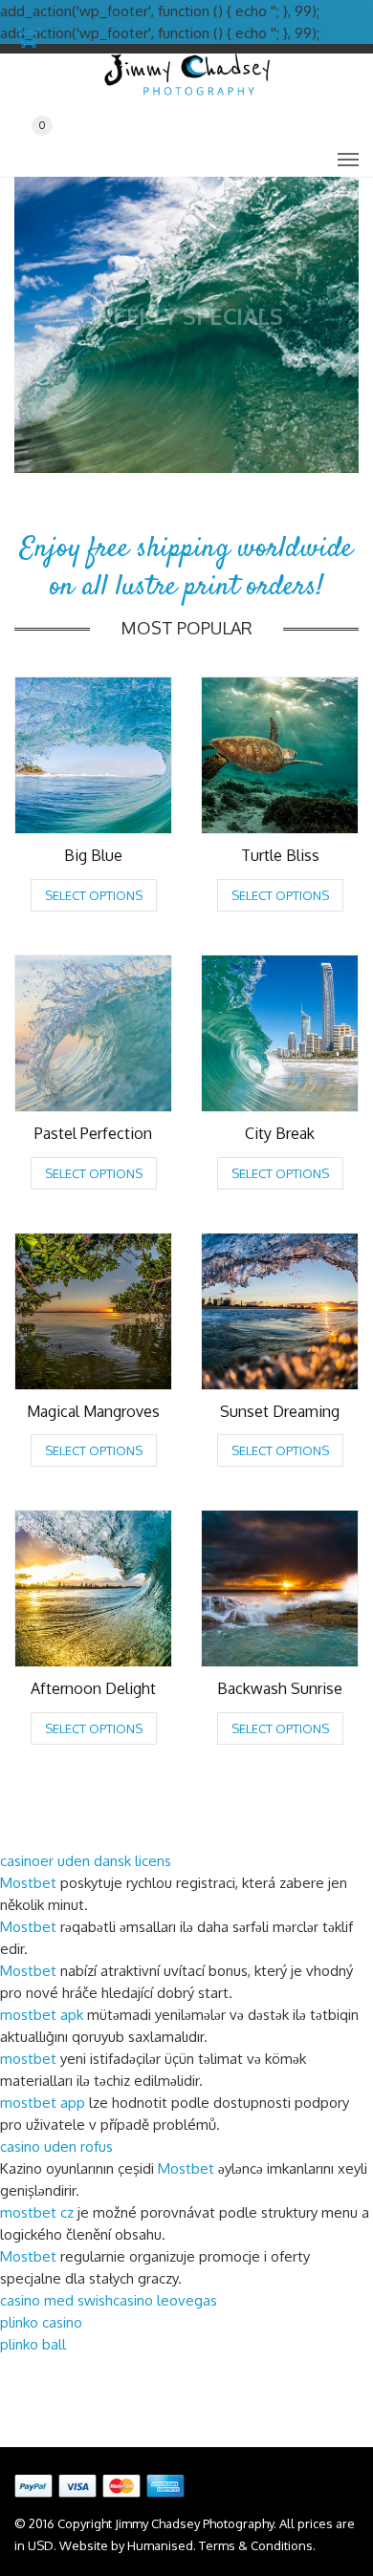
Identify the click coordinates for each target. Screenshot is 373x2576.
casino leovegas (165, 2300)
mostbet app (43, 2103)
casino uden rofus (56, 2147)
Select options (94, 895)
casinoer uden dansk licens (86, 1861)
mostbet (28, 2059)
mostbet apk (42, 2015)
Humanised (160, 2545)
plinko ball (33, 2344)
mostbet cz (37, 2212)
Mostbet (28, 1883)
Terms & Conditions (256, 2545)
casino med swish (56, 2300)
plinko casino (41, 2322)
